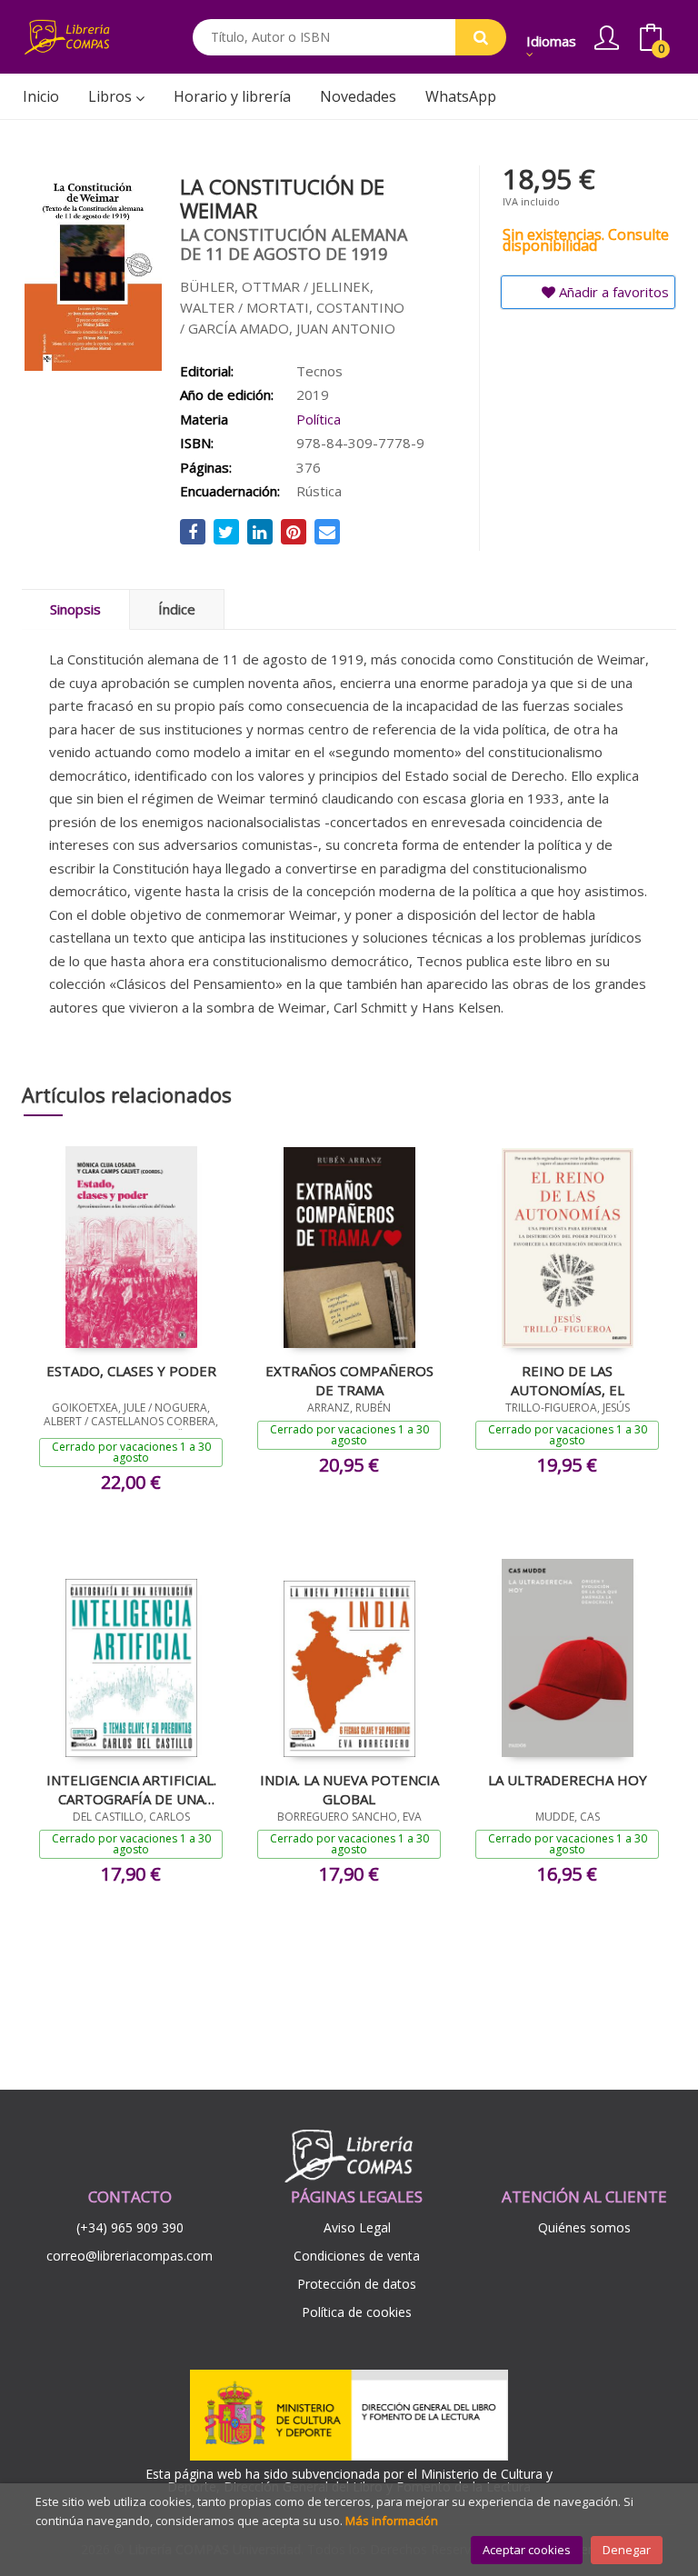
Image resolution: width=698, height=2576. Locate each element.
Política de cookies (357, 2312)
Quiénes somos (584, 2227)
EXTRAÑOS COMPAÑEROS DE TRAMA (349, 1380)
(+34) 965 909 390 (130, 2227)
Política (319, 419)
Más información (392, 2521)
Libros (112, 96)
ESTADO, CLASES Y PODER (131, 1371)
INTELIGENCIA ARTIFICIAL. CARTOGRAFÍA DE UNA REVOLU (131, 1789)
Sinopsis (75, 609)
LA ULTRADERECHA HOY (568, 1780)
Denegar (627, 2550)
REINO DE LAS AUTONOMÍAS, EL (568, 1380)
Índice (177, 609)
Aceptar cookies (527, 2550)
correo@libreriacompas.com (130, 2256)
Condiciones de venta (357, 2256)
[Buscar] (481, 37)
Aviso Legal (357, 2227)
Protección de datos (357, 2284)
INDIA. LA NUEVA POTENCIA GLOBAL (349, 1789)
